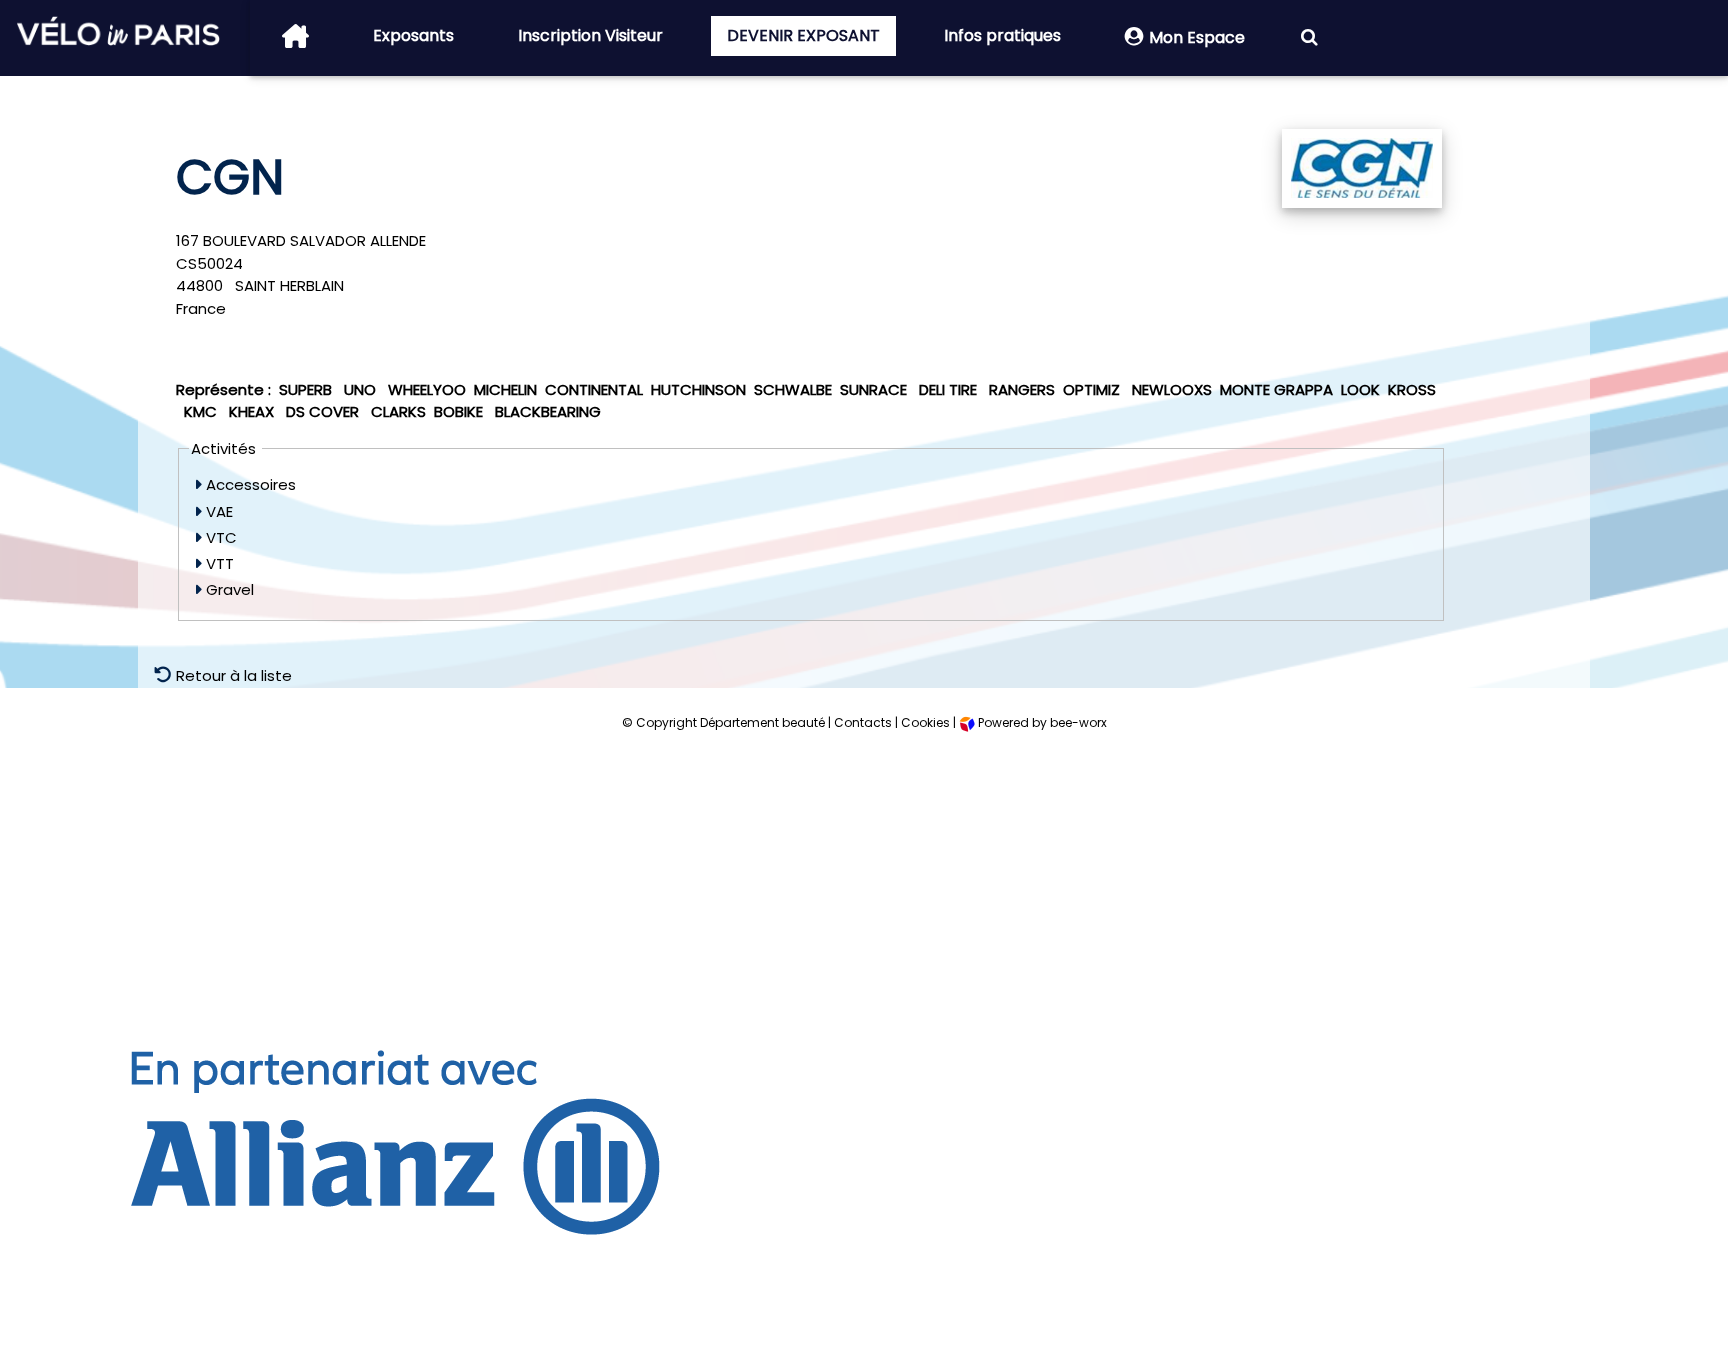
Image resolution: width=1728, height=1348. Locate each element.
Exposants (413, 35)
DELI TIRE (950, 389)
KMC (202, 411)
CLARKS (398, 411)
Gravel (228, 589)
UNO (362, 389)
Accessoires (249, 484)
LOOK (1360, 389)
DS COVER (324, 411)
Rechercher (1309, 37)
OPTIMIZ (1093, 389)
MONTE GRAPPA (1276, 389)
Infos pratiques (1002, 35)
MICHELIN (505, 389)
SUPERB (307, 389)
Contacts (863, 722)
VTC (219, 537)
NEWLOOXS (1172, 389)
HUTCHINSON (698, 389)
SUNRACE (875, 389)
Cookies (925, 722)
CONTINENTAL (594, 389)
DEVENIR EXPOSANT (803, 35)
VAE (217, 511)
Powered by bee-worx (1041, 722)
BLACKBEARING (548, 411)
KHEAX (253, 411)
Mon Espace (1197, 37)
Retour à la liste (232, 675)
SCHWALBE (793, 389)
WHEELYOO (427, 389)
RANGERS (1022, 389)
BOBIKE (460, 411)
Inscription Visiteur (590, 35)
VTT (218, 563)
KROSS (1412, 389)
